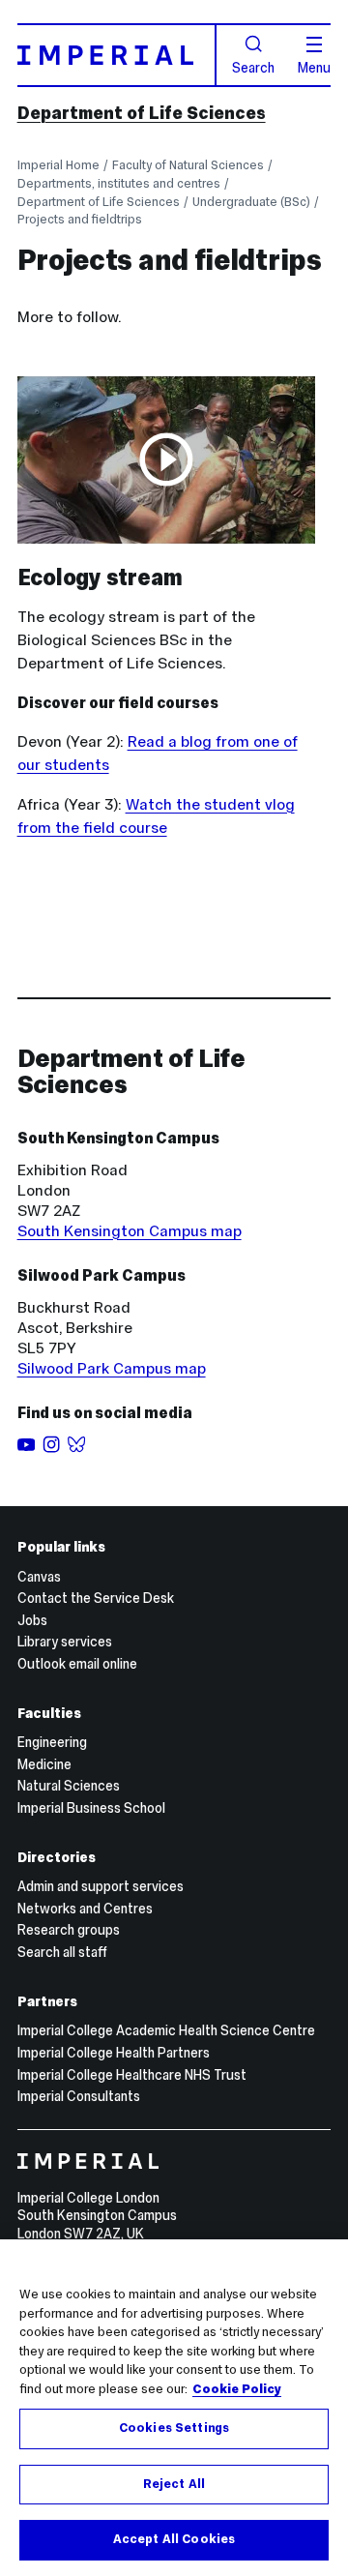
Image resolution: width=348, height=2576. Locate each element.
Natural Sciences (69, 1786)
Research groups (69, 1930)
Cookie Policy (237, 2389)
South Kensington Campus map (130, 1231)
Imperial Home (58, 165)
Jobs (32, 1620)
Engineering (52, 1742)
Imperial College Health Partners (114, 2053)
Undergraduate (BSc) (251, 202)
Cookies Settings (174, 2428)
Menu (314, 67)
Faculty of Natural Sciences (188, 165)
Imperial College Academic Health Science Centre (166, 2030)
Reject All (174, 2484)
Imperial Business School (91, 1808)
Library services (65, 1642)
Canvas (39, 1577)
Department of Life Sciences (142, 113)
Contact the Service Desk (96, 1598)
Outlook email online (77, 1664)
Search (253, 67)
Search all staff (62, 1952)
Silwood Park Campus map (112, 1368)
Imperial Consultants (79, 2096)
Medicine (44, 1764)
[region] (174, 2408)
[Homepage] (117, 55)
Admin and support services (101, 1886)
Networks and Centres (85, 1909)
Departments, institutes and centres (119, 183)
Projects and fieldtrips (80, 219)
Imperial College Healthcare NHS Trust (132, 2075)
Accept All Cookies (174, 2539)
